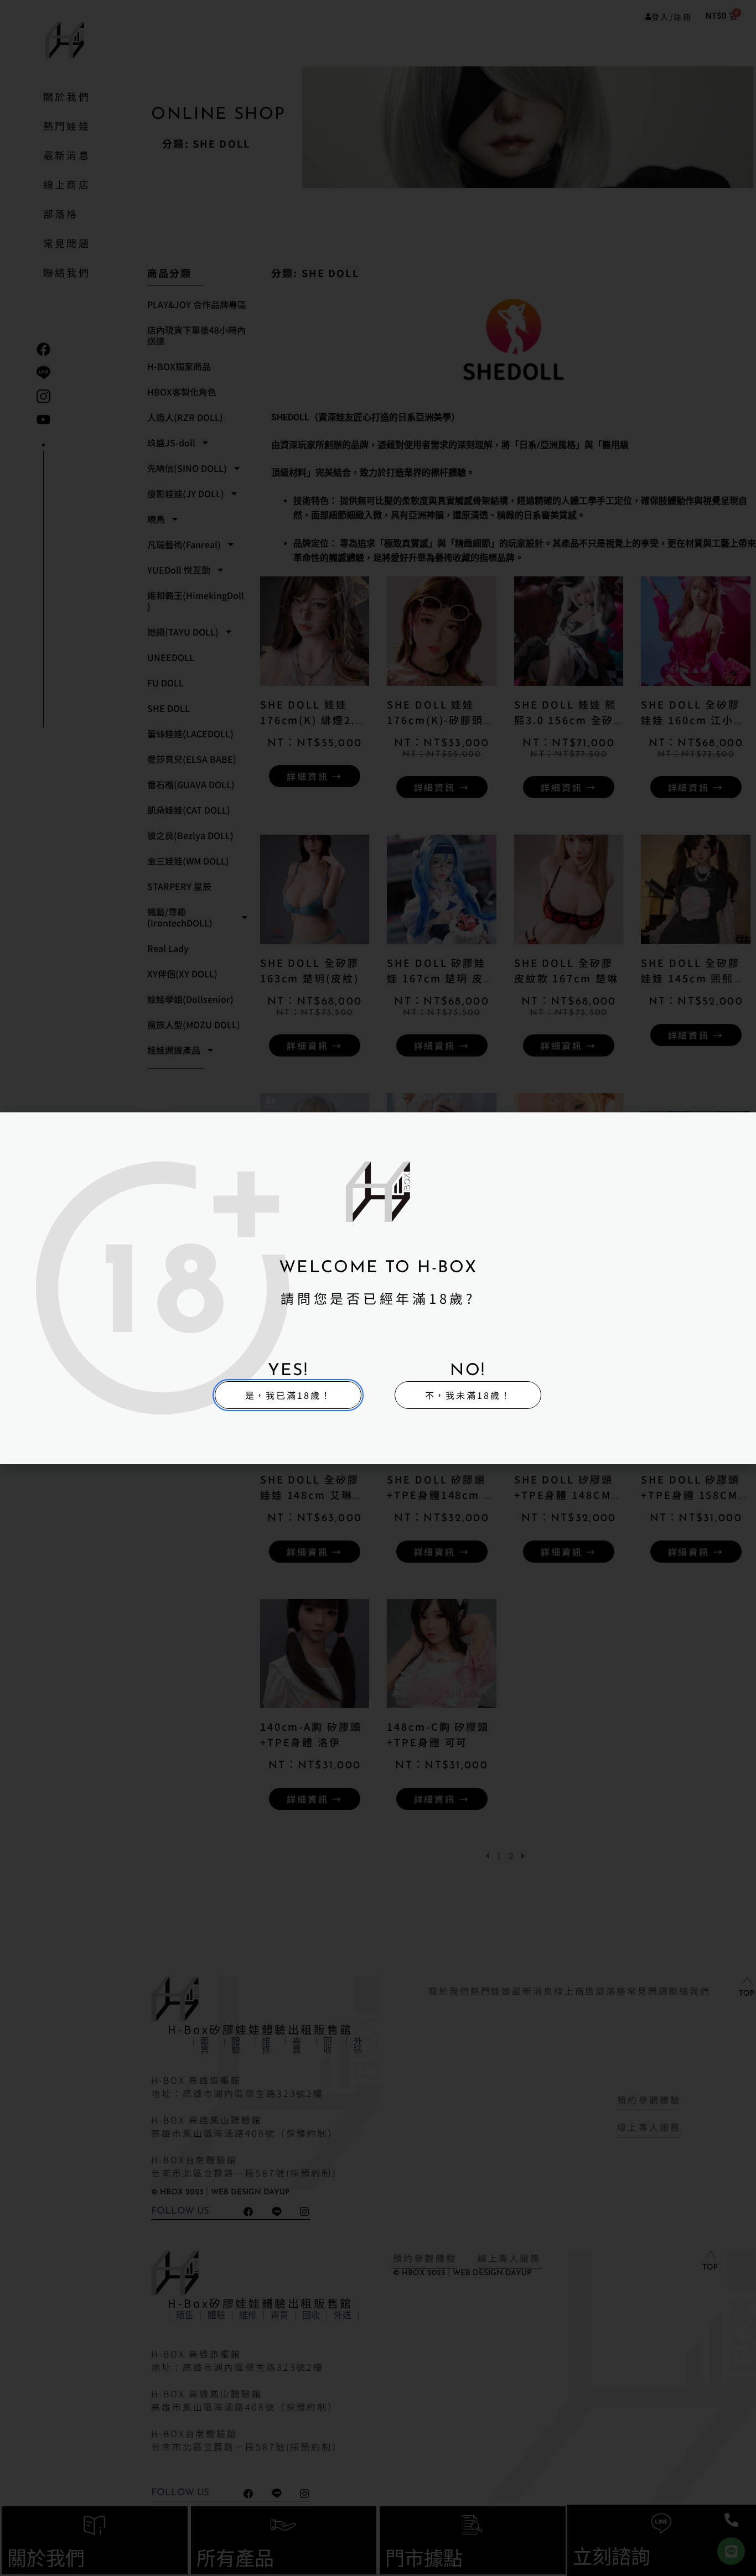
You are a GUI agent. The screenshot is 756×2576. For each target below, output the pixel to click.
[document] (378, 1288)
